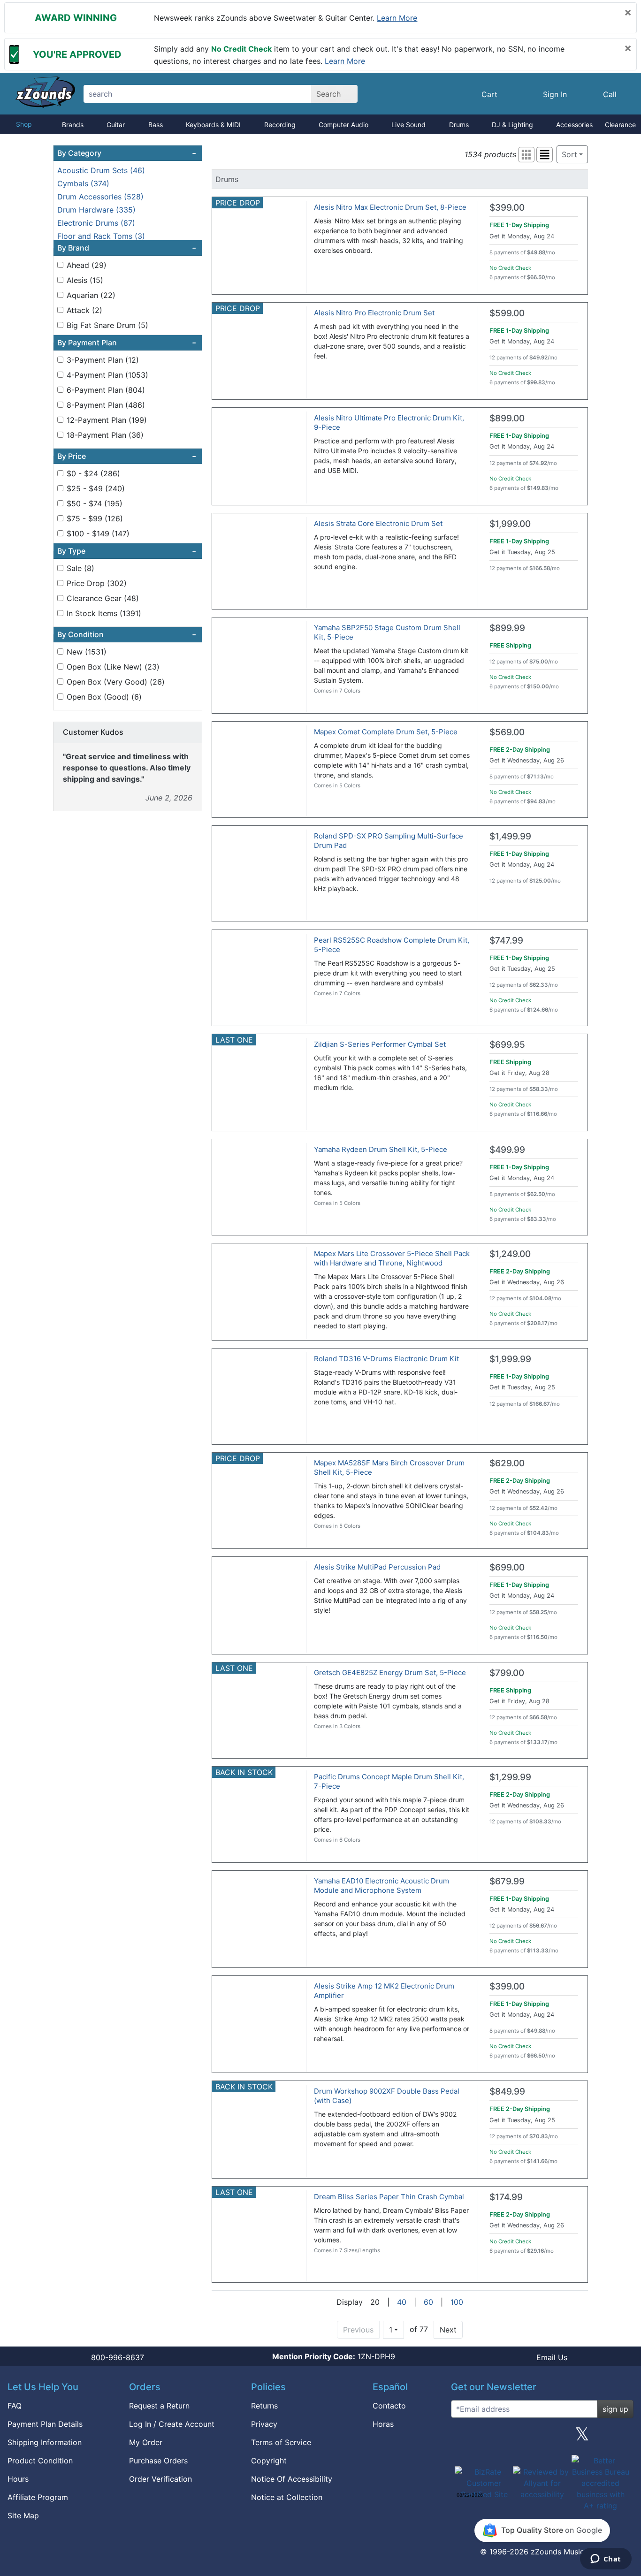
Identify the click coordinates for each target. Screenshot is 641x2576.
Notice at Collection (287, 2497)
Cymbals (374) (83, 183)
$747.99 (506, 941)
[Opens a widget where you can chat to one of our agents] (606, 2560)
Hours (18, 2479)
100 (457, 2302)
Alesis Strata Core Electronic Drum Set (378, 523)
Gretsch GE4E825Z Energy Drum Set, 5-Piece (390, 1673)
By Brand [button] (127, 248)
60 (428, 2302)
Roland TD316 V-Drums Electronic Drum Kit (386, 1359)
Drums (459, 125)
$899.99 (507, 628)
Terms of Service (281, 2442)
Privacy (264, 2424)
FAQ (15, 2406)
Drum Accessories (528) (100, 197)
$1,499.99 (510, 836)
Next (448, 2330)
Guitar (116, 125)
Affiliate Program (38, 2497)
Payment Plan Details (45, 2424)
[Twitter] (582, 2438)
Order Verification (160, 2479)
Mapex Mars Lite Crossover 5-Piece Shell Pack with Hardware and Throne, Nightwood (392, 1258)
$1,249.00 (510, 1254)
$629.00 (507, 1463)
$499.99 (507, 1150)
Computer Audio (343, 125)
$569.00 (507, 732)
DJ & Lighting (512, 125)
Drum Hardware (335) (96, 210)
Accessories (574, 125)
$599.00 (507, 313)
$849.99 (507, 2092)
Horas (383, 2424)
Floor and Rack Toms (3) (101, 236)
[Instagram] (542, 2438)
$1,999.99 (510, 1359)
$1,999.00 (510, 524)
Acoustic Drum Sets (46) (101, 170)
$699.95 (507, 1045)
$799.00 (507, 1673)
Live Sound (408, 125)
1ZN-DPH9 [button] (334, 2356)
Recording (280, 125)
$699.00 (507, 1567)
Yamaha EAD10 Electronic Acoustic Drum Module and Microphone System (382, 1886)
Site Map (23, 2515)
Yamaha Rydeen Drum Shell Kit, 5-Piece (381, 1149)
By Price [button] (127, 456)
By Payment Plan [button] (127, 343)
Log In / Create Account (172, 2424)
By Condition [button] (127, 634)
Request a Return (159, 2406)
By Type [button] (127, 551)
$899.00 (507, 418)
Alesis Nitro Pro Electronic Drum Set (374, 313)
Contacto (389, 2406)
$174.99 (506, 2197)
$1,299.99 (510, 1777)
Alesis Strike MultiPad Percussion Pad (377, 1567)
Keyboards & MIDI (213, 125)
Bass (156, 125)
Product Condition (40, 2461)
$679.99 (507, 1881)
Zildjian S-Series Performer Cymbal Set (380, 1044)
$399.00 (507, 208)
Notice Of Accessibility (292, 2479)
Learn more (397, 18)
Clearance (620, 125)
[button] (526, 155)
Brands (73, 125)
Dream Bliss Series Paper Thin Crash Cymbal (389, 2197)
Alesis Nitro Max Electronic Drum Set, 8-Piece (390, 207)
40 (402, 2302)
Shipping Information (45, 2442)
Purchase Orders (158, 2461)
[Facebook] (502, 2438)
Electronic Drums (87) (96, 223)
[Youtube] (623, 2438)
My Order (146, 2442)
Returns (264, 2406)
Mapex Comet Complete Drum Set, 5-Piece (386, 732)
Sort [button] (569, 154)
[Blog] (462, 2438)
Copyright (269, 2461)
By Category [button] (127, 153)
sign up (615, 2409)
